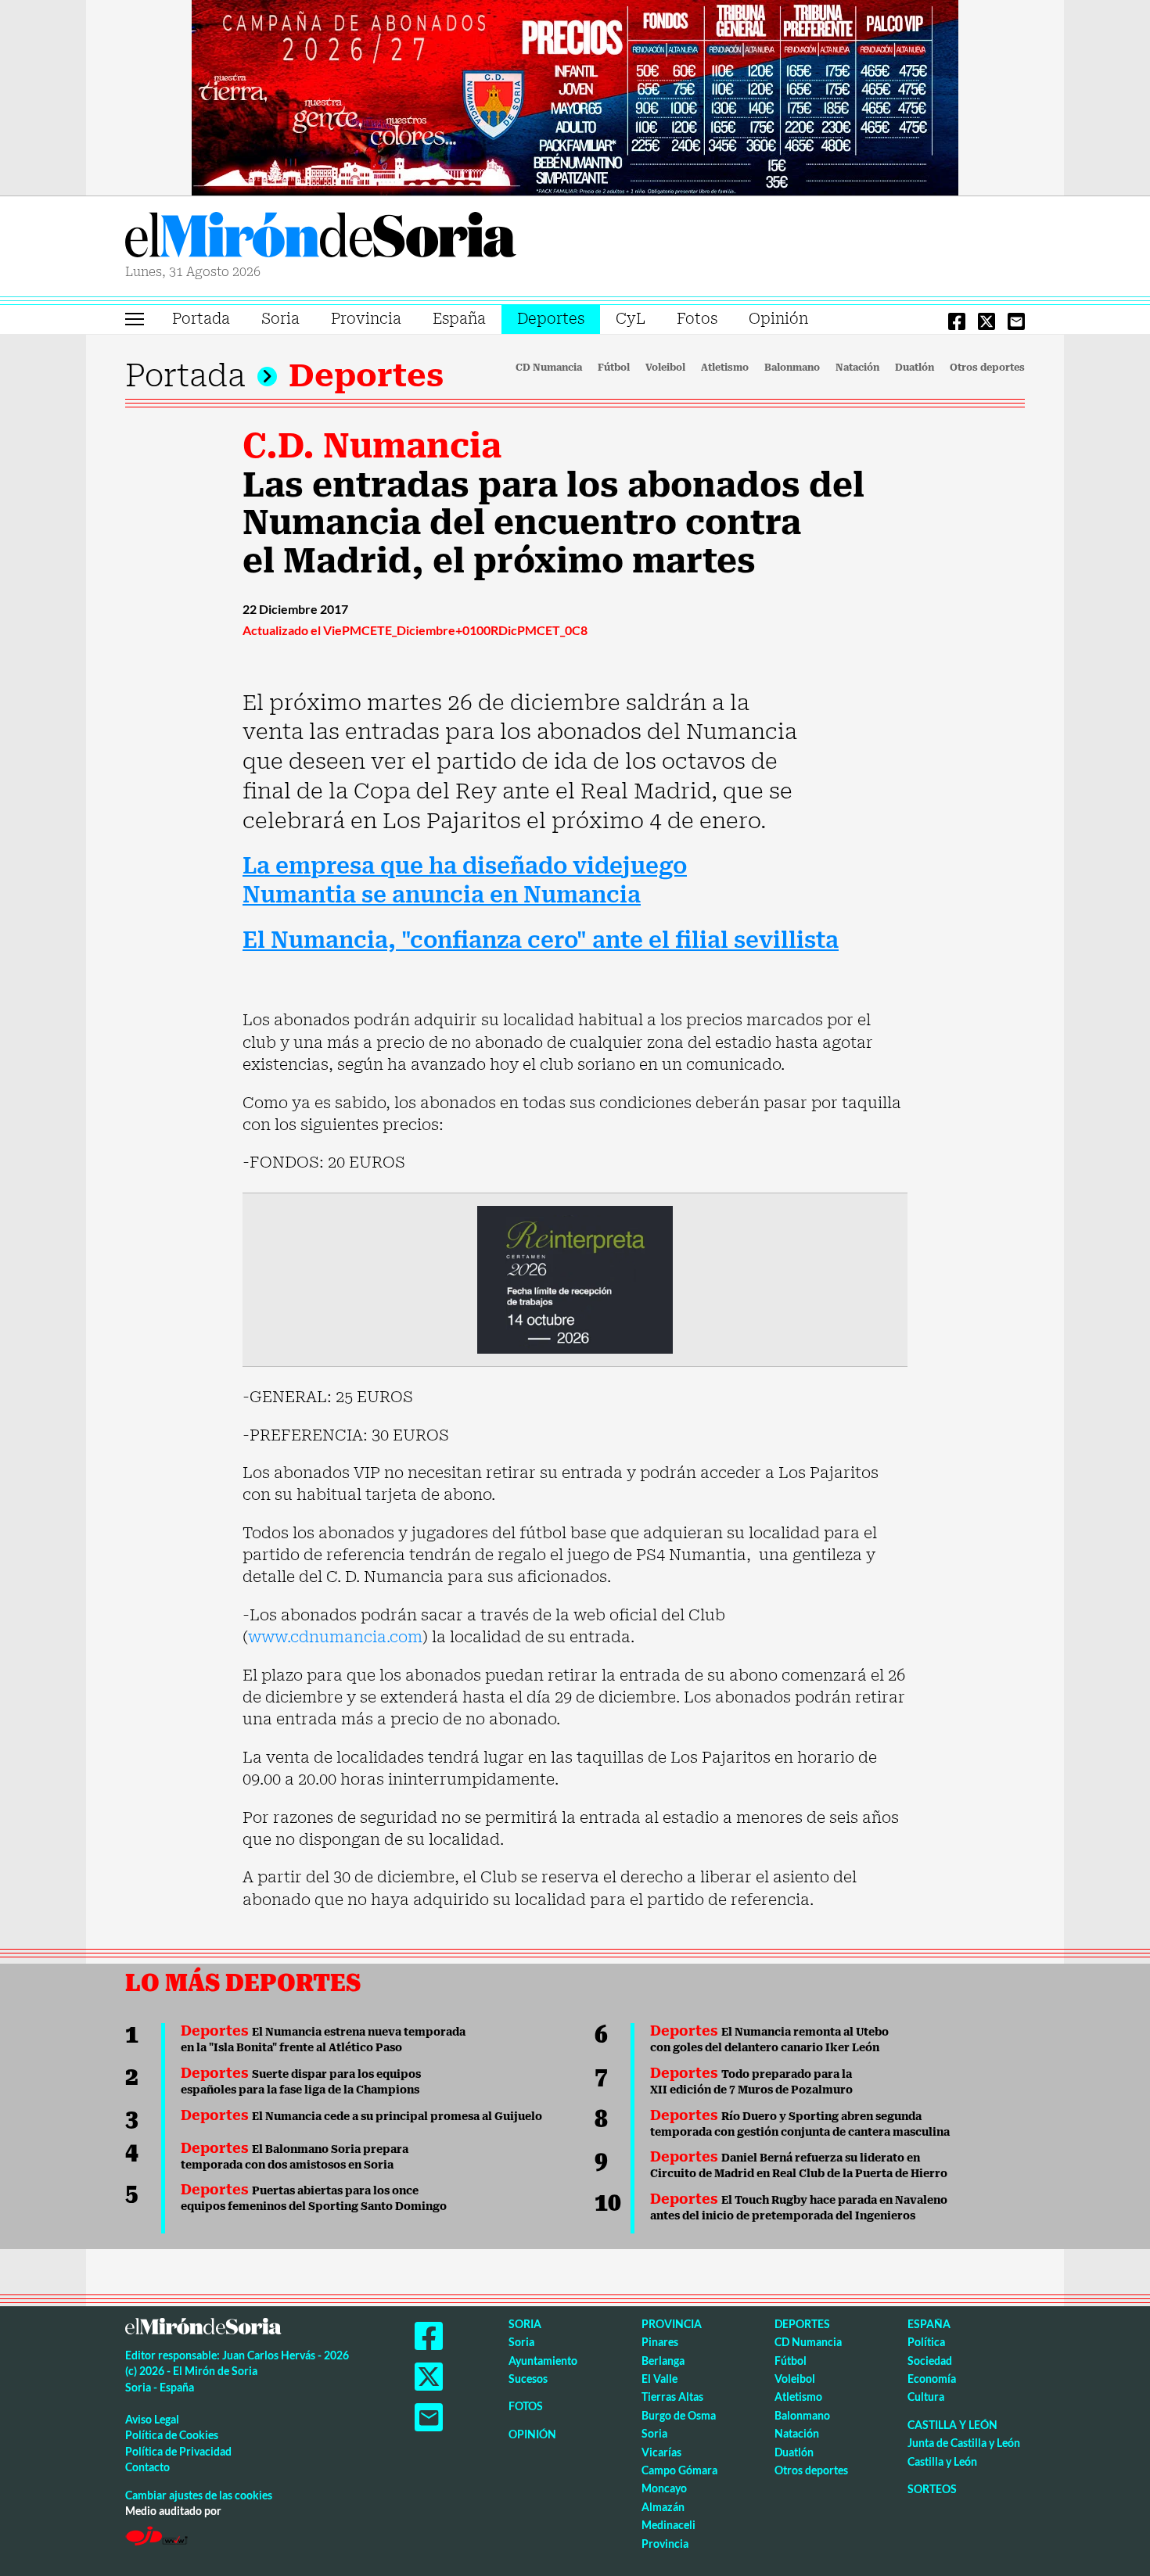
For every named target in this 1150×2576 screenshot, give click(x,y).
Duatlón (915, 368)
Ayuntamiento (543, 2361)
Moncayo (664, 2488)
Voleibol (665, 368)
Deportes (551, 319)
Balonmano (792, 368)
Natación (857, 368)
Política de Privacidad (178, 2451)
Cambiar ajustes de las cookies (199, 2495)
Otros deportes (987, 368)
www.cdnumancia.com (335, 1637)
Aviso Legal (152, 2419)
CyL (631, 319)
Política (926, 2342)
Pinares (660, 2342)
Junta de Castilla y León (964, 2443)
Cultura (926, 2397)
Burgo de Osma (679, 2415)
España (459, 319)
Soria (280, 319)
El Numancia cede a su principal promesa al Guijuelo (361, 2116)
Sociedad (930, 2361)
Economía (932, 2379)
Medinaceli (668, 2525)
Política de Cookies (172, 2435)
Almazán (663, 2507)
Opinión (778, 319)
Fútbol (614, 368)
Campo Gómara (679, 2470)
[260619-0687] (575, 1279)
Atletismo (725, 368)
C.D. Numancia (372, 446)
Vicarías (661, 2452)
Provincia (366, 319)
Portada (201, 319)
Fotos (697, 319)
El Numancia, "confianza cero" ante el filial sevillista (541, 940)
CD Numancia (549, 368)
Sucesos (528, 2379)
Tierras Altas (672, 2397)
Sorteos (932, 2489)
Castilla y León (952, 2425)
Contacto (147, 2467)
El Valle (659, 2379)
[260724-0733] (575, 96)
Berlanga (663, 2361)
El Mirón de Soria (321, 238)
